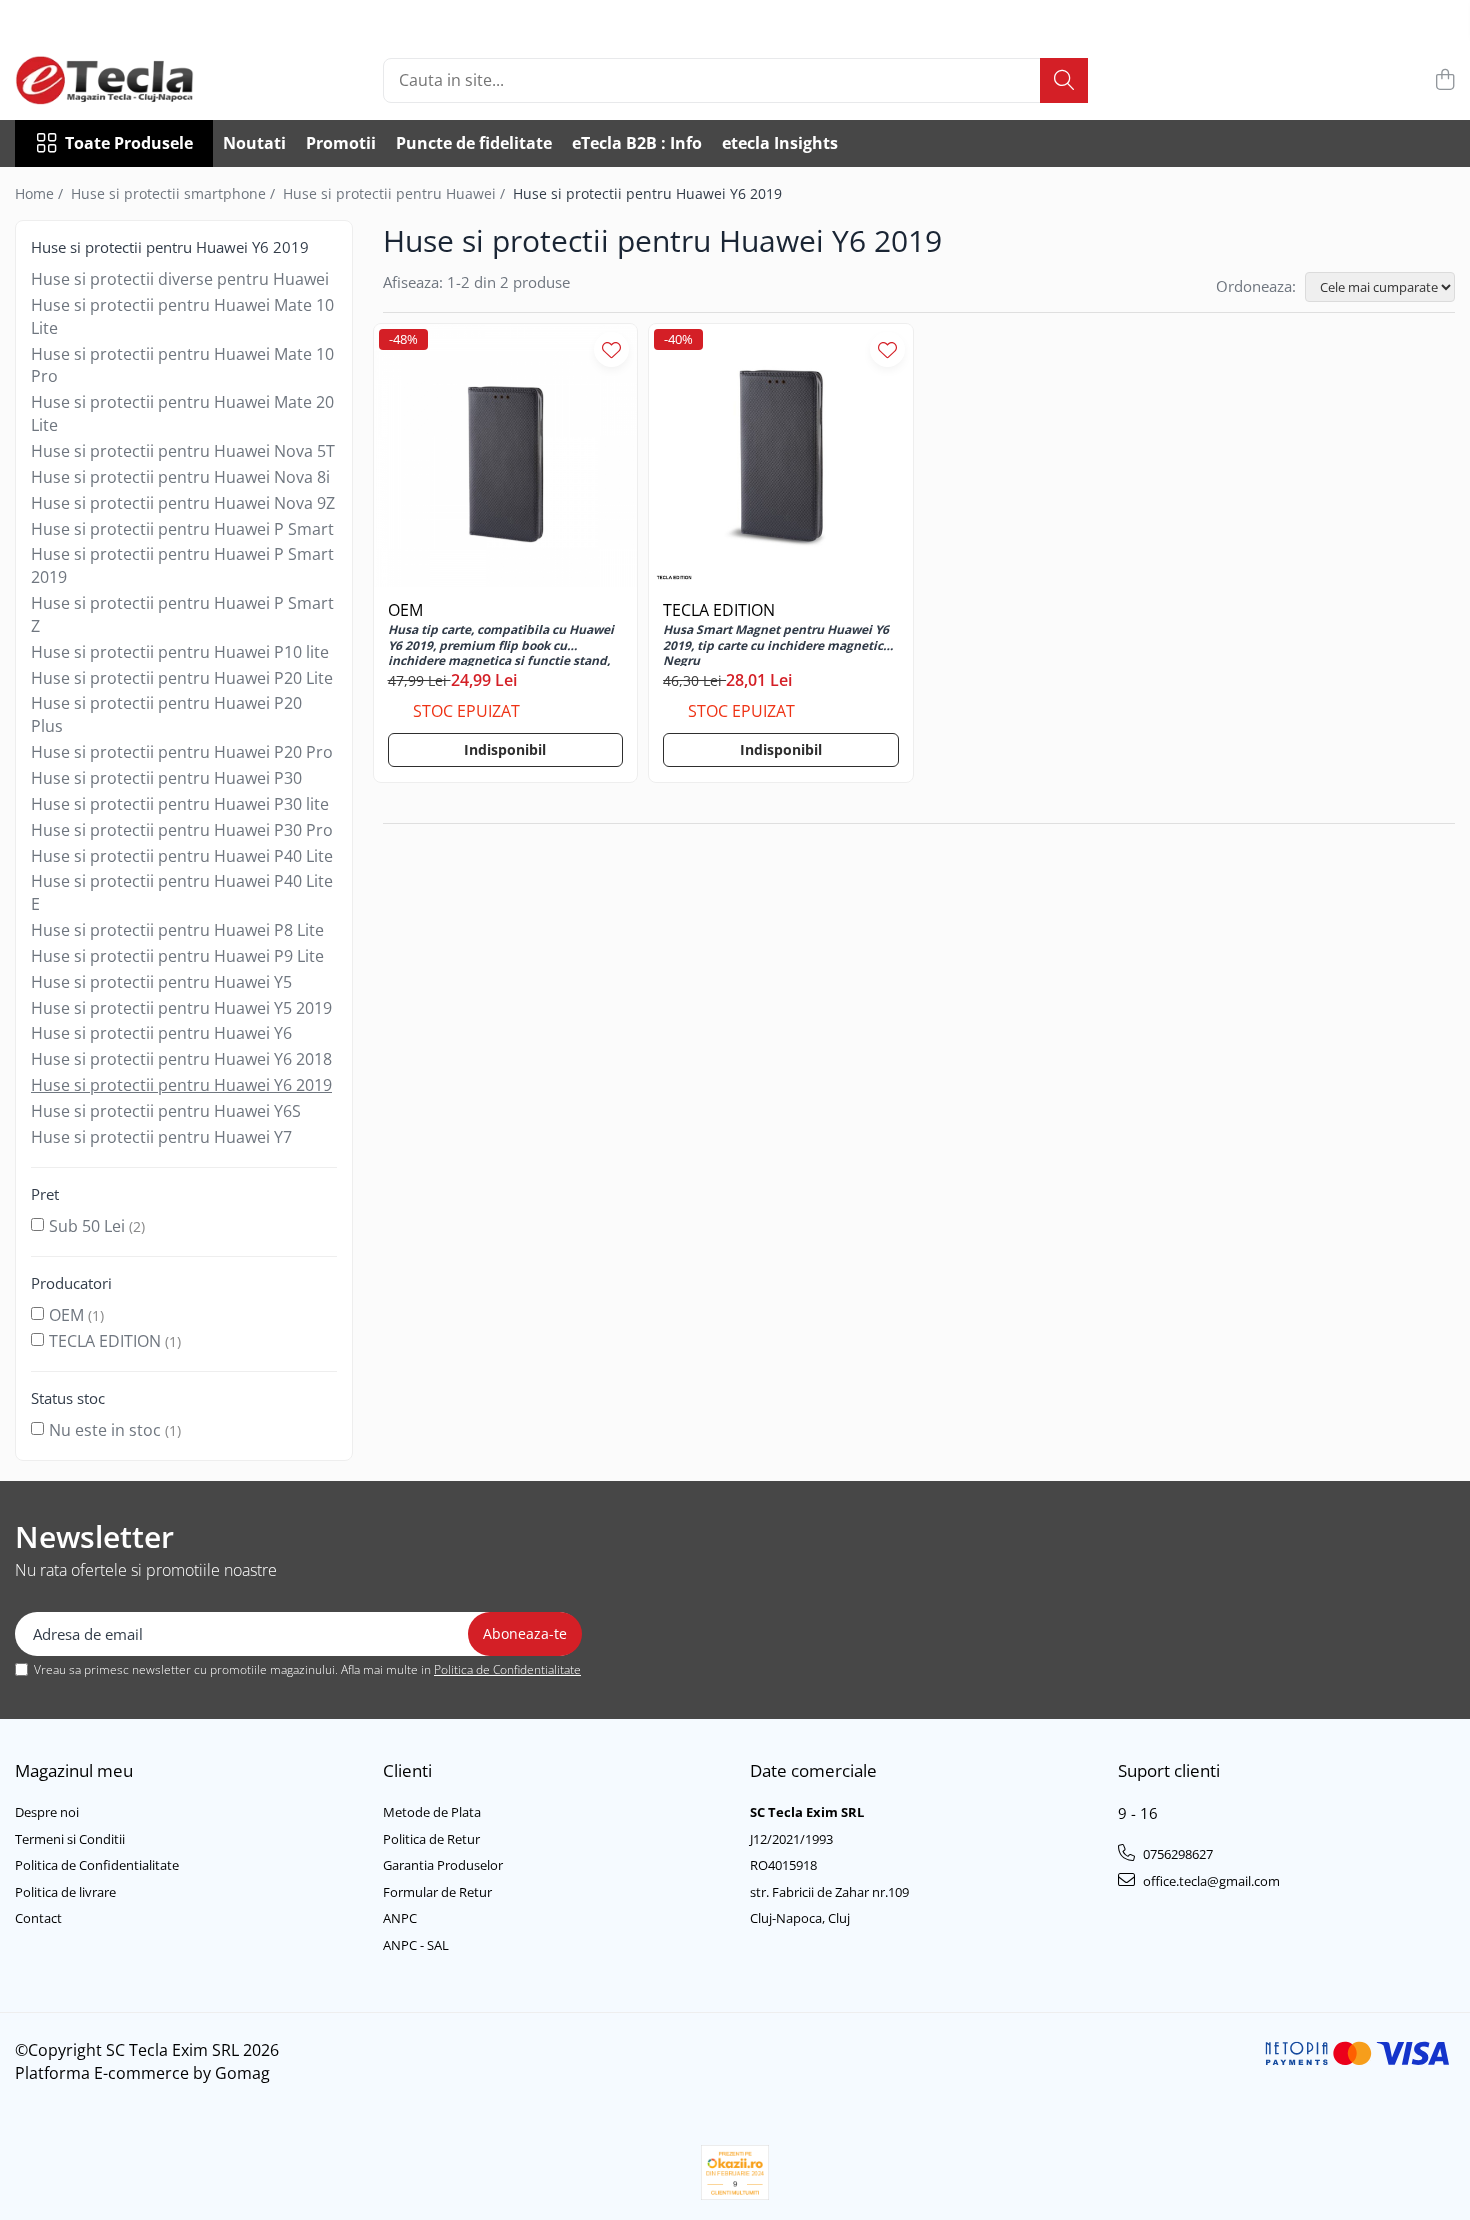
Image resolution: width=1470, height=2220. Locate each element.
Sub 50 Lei (87, 1226)
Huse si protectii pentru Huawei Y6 (161, 1033)
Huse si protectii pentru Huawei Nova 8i (180, 477)
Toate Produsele (129, 143)
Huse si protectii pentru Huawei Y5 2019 (181, 1008)
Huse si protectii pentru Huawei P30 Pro (182, 830)
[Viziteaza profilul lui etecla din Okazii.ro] (735, 2172)
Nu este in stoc (105, 1430)
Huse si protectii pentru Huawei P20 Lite (182, 678)
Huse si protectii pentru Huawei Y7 (161, 1137)
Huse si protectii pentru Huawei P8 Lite (177, 930)
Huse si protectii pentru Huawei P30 (166, 778)
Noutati (254, 143)
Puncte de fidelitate (474, 143)
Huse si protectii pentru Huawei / (396, 193)
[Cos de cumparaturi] (1444, 80)
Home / (41, 193)
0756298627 (1176, 1854)
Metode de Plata (432, 1812)
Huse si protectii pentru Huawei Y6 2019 (181, 1085)
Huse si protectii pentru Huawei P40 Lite (182, 856)
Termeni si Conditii (70, 1839)
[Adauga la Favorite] (611, 349)
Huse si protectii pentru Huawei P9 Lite (177, 956)
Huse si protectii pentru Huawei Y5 (161, 982)
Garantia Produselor (443, 1865)
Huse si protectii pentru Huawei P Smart (182, 529)
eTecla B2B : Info (637, 143)
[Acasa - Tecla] (115, 80)
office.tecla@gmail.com (1210, 1881)
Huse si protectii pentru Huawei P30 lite (180, 804)
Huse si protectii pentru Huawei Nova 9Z (183, 503)
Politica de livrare (65, 1892)
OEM (66, 1315)
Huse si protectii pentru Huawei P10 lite (180, 652)
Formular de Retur (437, 1892)
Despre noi (47, 1812)
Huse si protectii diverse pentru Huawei (180, 279)
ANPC (400, 1918)
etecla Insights (780, 143)
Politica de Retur (431, 1839)
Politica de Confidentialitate (507, 1669)
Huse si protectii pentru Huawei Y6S (166, 1111)
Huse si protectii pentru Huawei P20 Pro (182, 752)
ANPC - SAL (416, 1945)
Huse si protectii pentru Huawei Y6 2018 (181, 1059)
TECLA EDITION (105, 1341)
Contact (38, 1918)
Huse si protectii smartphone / (175, 193)
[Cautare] (1064, 80)
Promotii (341, 143)
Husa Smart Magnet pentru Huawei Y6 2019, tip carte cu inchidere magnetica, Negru (778, 644)
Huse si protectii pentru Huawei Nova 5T (183, 451)
